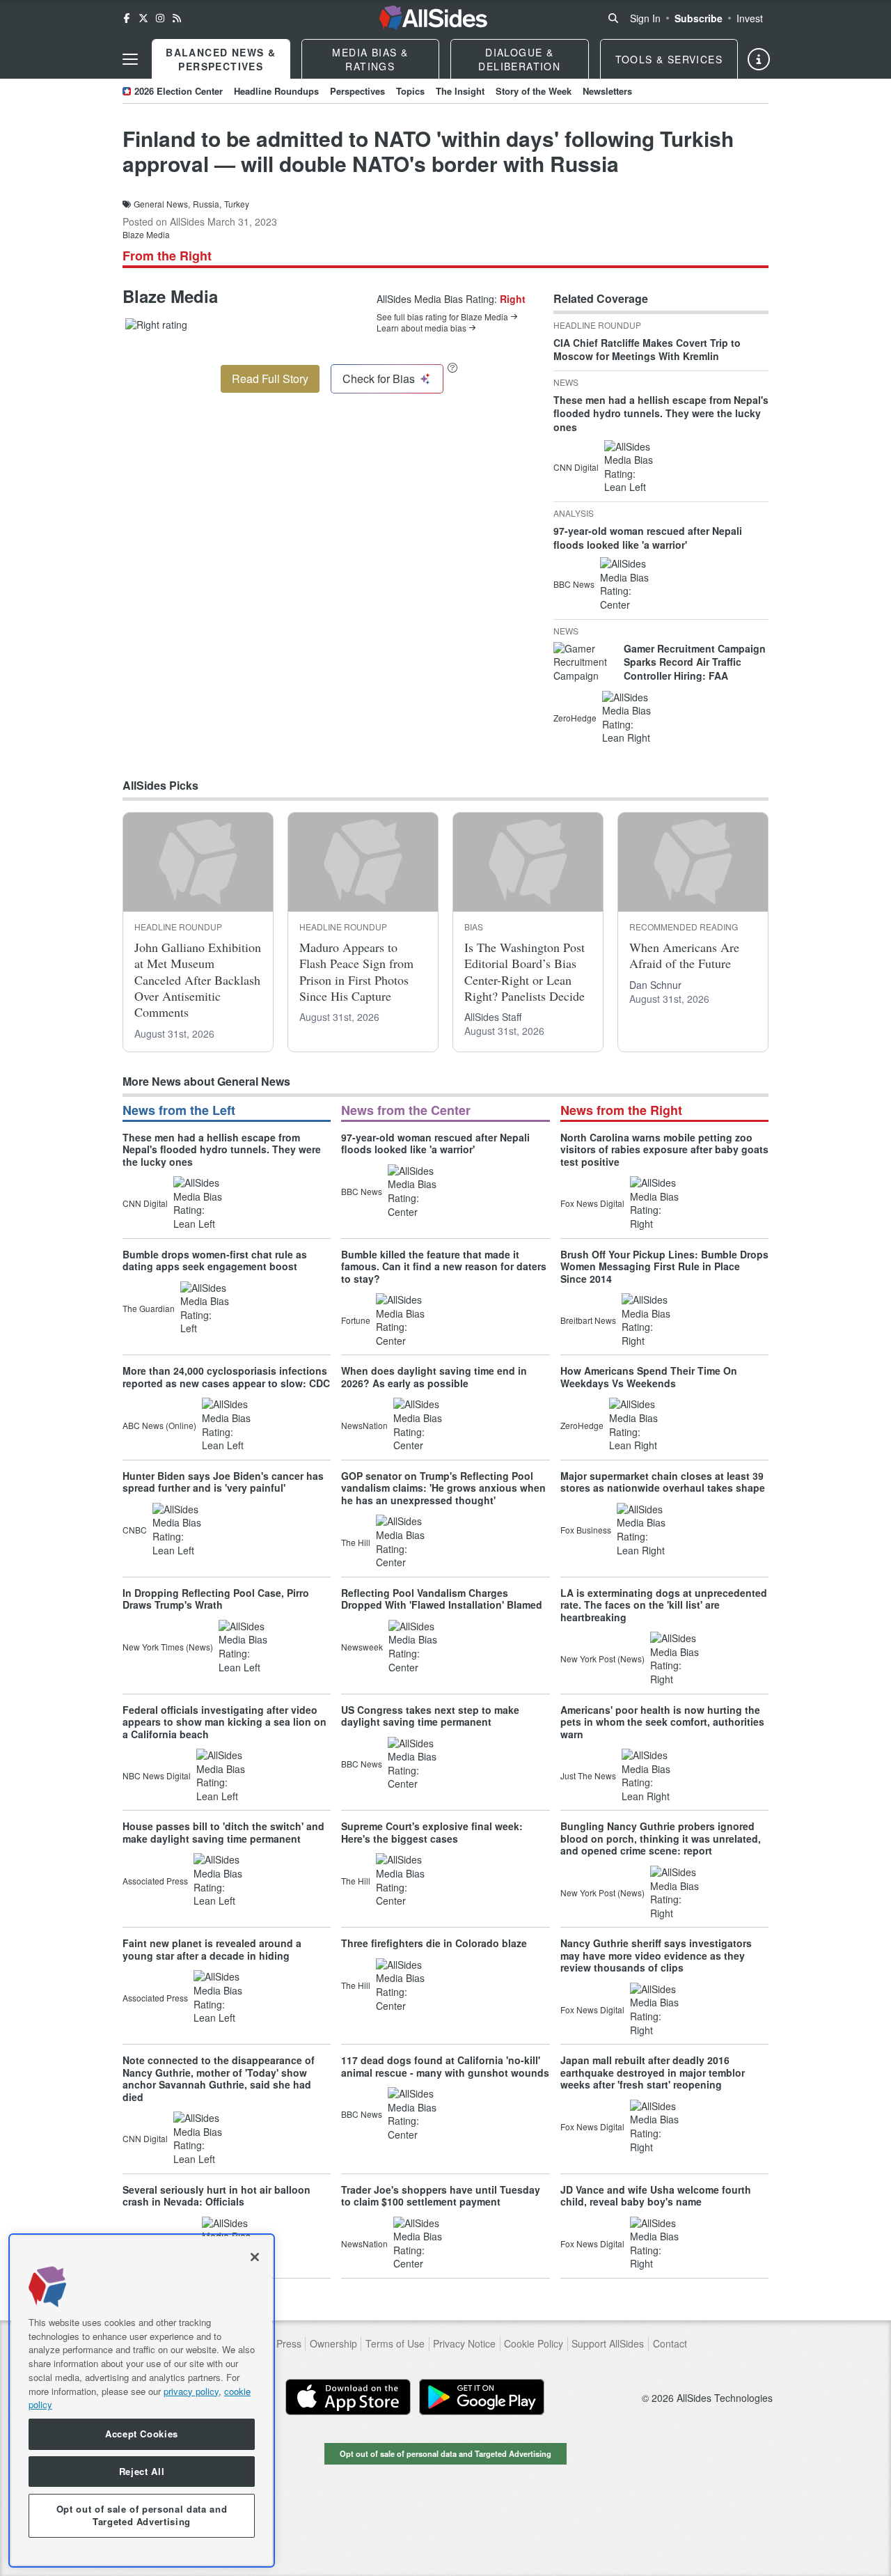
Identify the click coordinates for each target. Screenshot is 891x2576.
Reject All (142, 2471)
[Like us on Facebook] (127, 18)
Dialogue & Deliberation (519, 59)
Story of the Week (534, 91)
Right (513, 299)
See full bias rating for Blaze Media (442, 317)
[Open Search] (613, 18)
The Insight (460, 91)
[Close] (255, 2257)
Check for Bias (379, 378)
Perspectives (357, 91)
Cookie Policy (534, 2344)
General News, (162, 204)
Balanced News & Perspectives (221, 59)
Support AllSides (608, 2344)
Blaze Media (146, 234)
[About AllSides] (759, 59)
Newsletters (607, 91)
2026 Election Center (179, 91)
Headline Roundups (276, 91)
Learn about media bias (421, 328)
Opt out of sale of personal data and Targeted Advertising (445, 2453)
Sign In (645, 18)
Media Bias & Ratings (370, 59)
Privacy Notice (464, 2344)
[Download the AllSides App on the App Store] (348, 2397)
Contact (670, 2344)
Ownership (333, 2344)
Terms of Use (395, 2344)
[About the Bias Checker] (452, 367)
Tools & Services (669, 59)
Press (289, 2344)
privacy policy (191, 2390)
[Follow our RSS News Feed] (177, 18)
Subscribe (699, 18)
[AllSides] (433, 18)
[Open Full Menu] (130, 59)
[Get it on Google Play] (482, 2397)
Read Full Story (270, 378)
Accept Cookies (142, 2434)
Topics (410, 91)
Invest (750, 18)
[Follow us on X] (143, 18)
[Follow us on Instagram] (160, 18)
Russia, (207, 204)
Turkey (237, 204)
